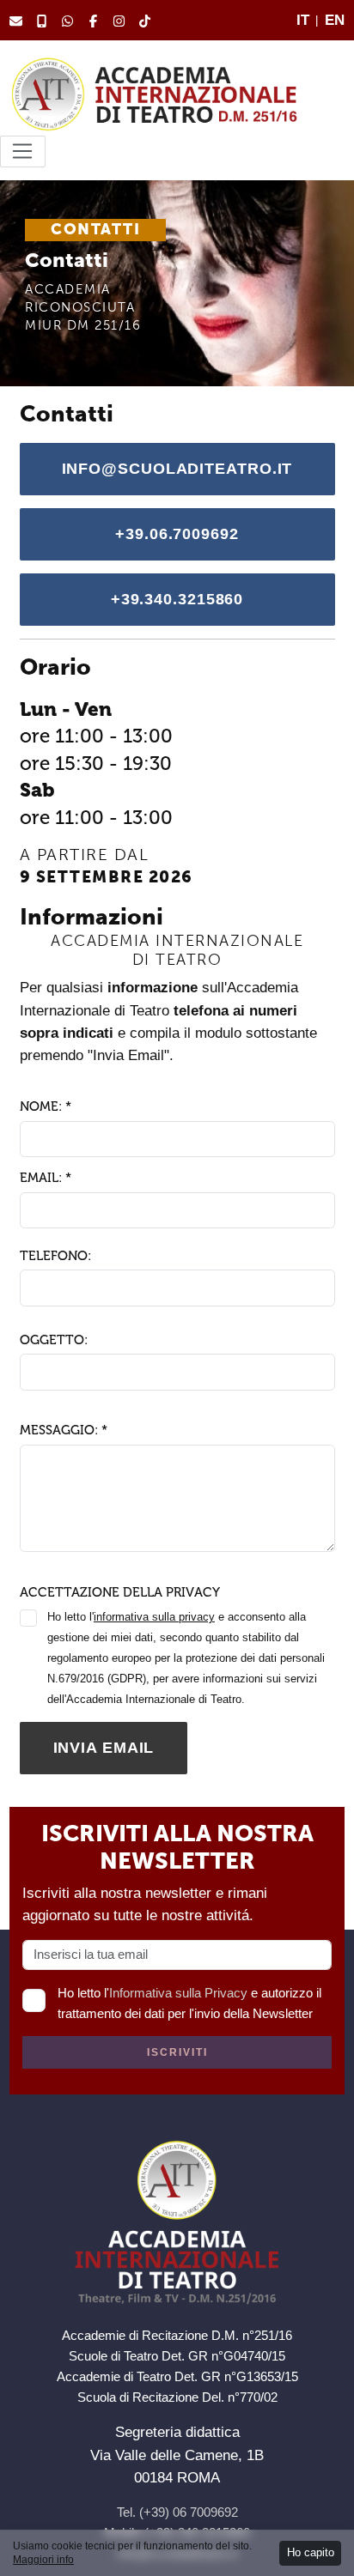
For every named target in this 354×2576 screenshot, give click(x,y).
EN (335, 20)
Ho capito (311, 2552)
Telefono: (55, 1256)
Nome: (46, 1106)
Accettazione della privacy (120, 1592)
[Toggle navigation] (23, 152)
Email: (46, 1178)
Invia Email (104, 1748)
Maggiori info (43, 2560)
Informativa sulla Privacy (178, 1993)
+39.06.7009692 (177, 534)
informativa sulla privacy (154, 1617)
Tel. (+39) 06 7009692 (177, 2512)
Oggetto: (54, 1340)
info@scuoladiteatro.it (177, 469)
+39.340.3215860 (177, 599)
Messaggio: (64, 1430)
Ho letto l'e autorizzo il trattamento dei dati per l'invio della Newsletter (189, 2003)
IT (303, 20)
